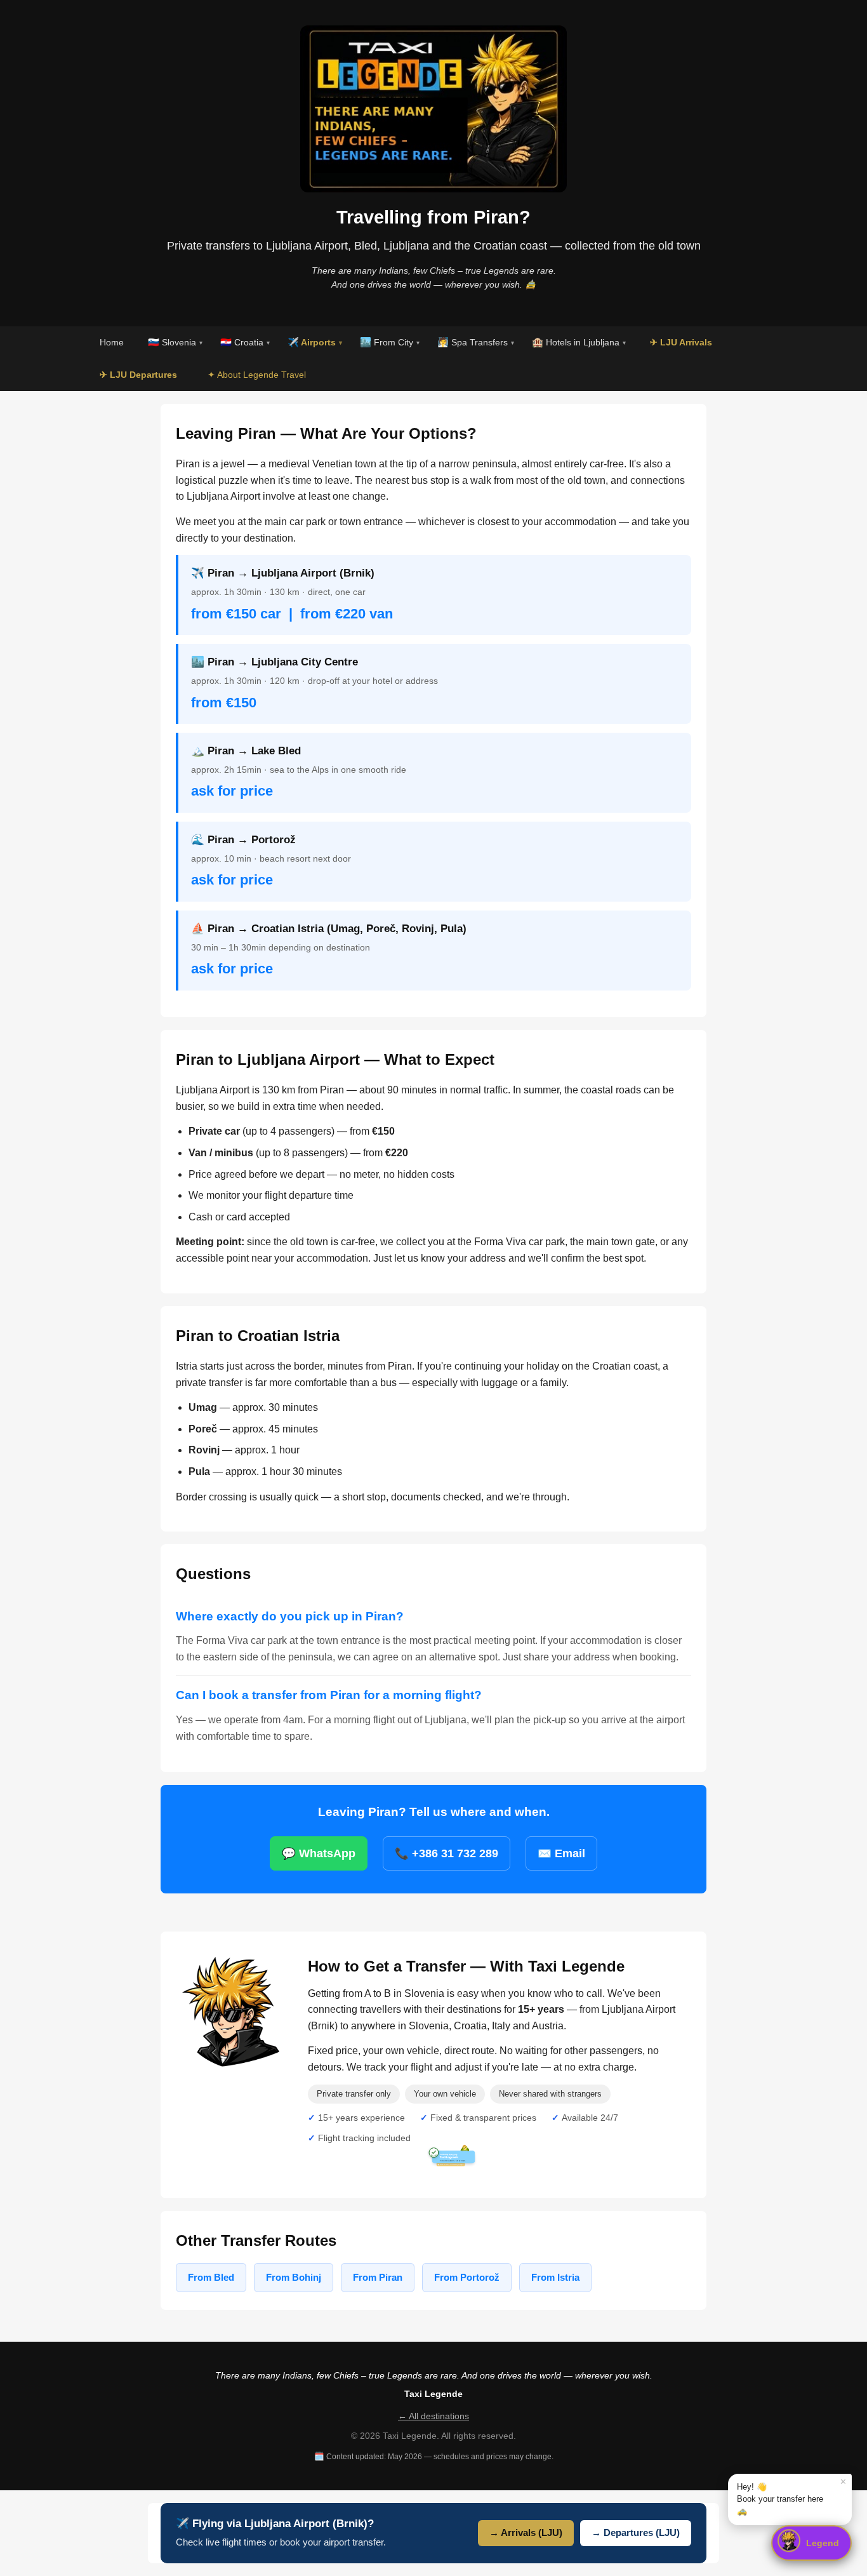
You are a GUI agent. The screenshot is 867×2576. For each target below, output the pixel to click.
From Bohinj (294, 2277)
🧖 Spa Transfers (476, 342)
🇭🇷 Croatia (245, 342)
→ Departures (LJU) (636, 2533)
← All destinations (433, 2416)
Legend (823, 2543)
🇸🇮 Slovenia (175, 342)
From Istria (555, 2277)
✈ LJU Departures (138, 375)
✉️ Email (561, 1853)
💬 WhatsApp (319, 1853)
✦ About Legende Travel (257, 375)
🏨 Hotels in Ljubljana (579, 342)
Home (112, 342)
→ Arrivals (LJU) (526, 2533)
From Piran (378, 2277)
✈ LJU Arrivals (681, 342)
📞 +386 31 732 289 (447, 1853)
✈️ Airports (315, 342)
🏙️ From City (390, 342)
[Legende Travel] (233, 2014)
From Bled (211, 2277)
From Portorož (467, 2277)
